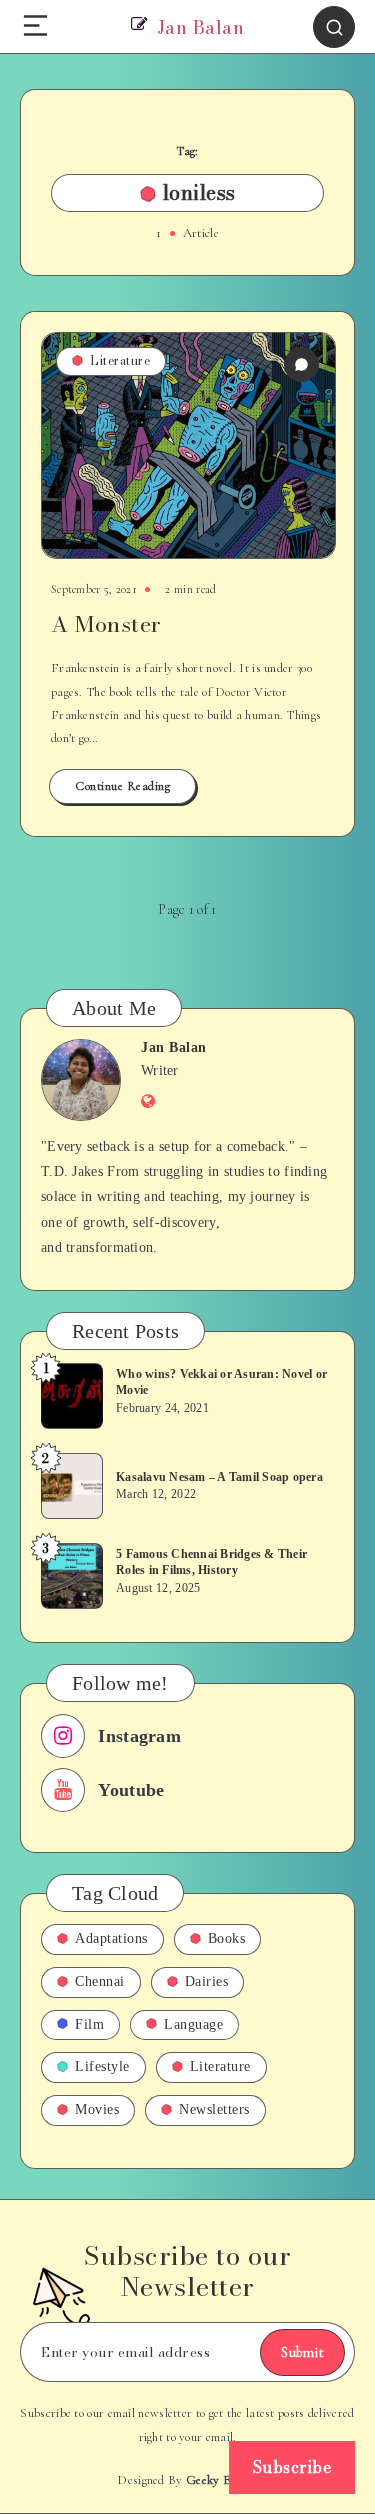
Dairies (207, 1981)
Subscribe (292, 2467)
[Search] (334, 27)
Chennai (100, 1981)
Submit (302, 2352)
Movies (97, 2109)
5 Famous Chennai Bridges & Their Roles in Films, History (211, 1562)
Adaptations (111, 1938)
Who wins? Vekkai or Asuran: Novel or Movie (221, 1382)
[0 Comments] (301, 364)
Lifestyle (102, 2066)
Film (89, 2024)
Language (193, 2024)
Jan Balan (174, 1047)
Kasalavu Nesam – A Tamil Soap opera (219, 1477)
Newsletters (214, 2109)
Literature (120, 360)
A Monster (106, 624)
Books (227, 1938)
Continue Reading (122, 786)
